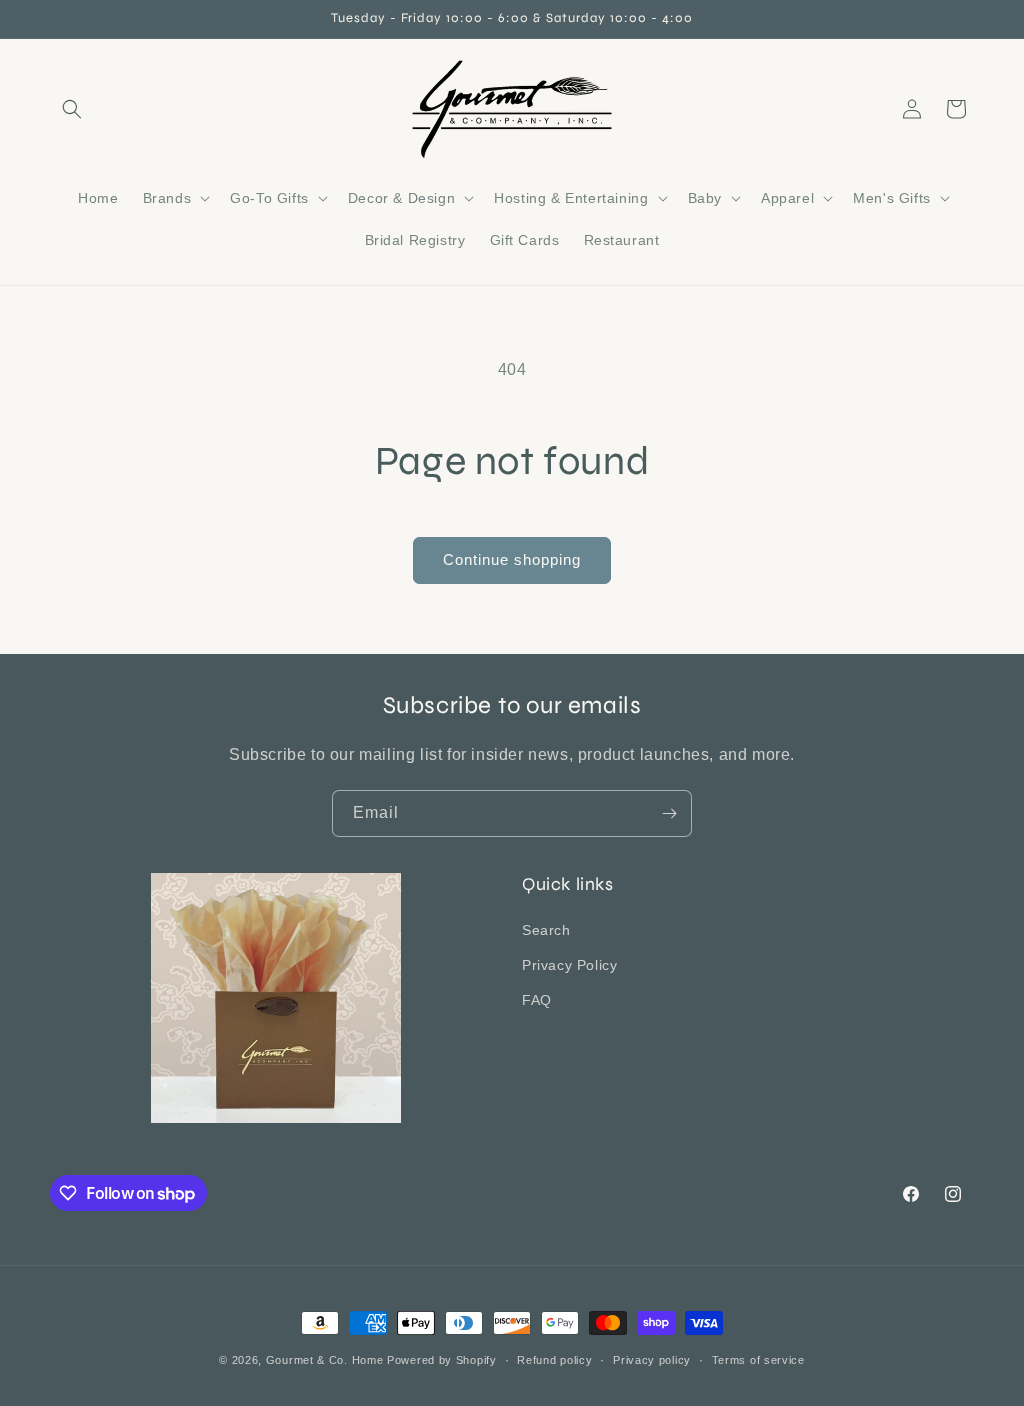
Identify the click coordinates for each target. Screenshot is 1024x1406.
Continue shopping (512, 559)
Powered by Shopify (442, 1360)
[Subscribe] (669, 813)
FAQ (537, 1000)
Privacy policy (652, 1360)
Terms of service (758, 1360)
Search (546, 930)
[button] (72, 109)
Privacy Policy (569, 965)
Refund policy (554, 1360)
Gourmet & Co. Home (325, 1360)
